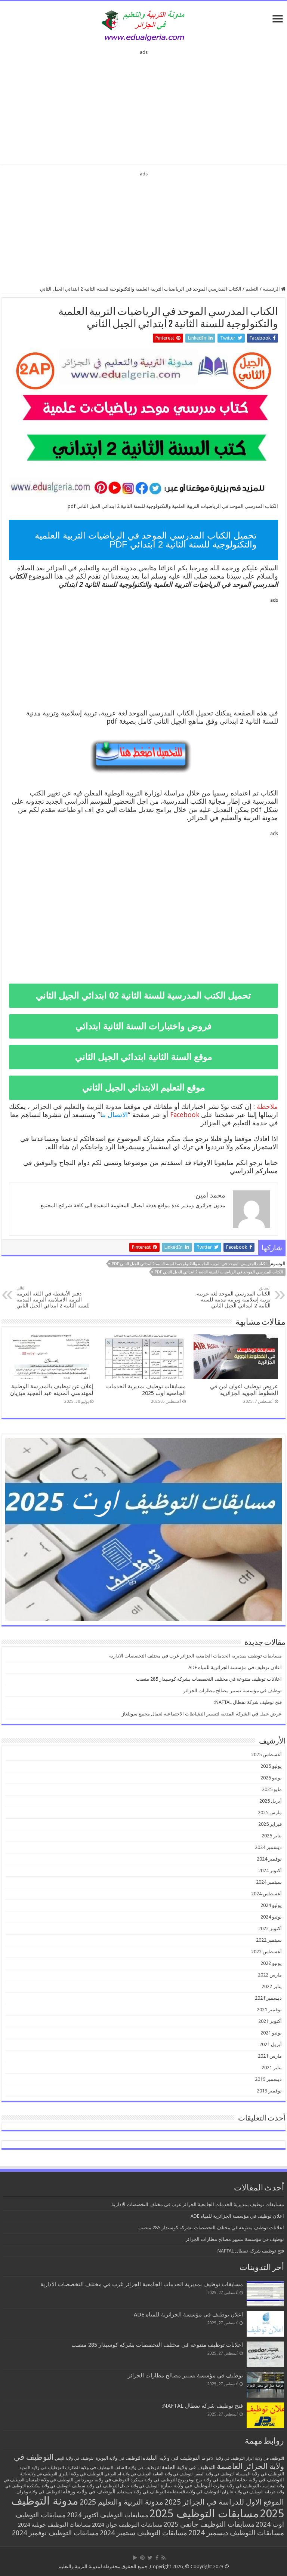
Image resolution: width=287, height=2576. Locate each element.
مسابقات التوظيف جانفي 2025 (209, 2524)
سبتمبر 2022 (269, 1940)
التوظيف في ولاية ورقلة (89, 2491)
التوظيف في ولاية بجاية (260, 2480)
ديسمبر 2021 (268, 1998)
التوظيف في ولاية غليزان (243, 2492)
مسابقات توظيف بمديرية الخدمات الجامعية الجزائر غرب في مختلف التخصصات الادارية (195, 1656)
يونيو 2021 (271, 2033)
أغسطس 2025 (266, 1755)
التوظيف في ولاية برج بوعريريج (207, 2480)
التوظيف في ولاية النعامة (173, 2474)
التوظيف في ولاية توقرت (236, 2486)
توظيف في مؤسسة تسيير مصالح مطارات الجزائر (232, 1691)
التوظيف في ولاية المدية (42, 2468)
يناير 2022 (272, 1986)
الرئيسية (272, 289)
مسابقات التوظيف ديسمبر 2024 (236, 2533)
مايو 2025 (272, 1789)
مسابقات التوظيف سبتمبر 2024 (143, 2533)
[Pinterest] (142, 2558)
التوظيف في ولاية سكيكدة (49, 2486)
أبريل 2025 (271, 1801)
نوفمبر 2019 (269, 2091)
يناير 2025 (272, 1836)
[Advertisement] (143, 105)
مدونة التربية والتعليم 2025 (121, 2502)
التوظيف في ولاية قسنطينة (194, 2492)
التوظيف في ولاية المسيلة (260, 2474)
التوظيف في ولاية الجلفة (189, 2467)
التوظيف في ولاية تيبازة (186, 2485)
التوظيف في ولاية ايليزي (81, 2474)
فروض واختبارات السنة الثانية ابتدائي (143, 1026)
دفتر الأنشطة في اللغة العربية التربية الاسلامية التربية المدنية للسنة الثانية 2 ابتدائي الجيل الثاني (53, 1297)
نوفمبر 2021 (269, 2010)
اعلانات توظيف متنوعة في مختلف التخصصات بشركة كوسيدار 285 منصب (209, 1679)
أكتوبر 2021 (270, 2021)
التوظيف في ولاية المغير (215, 2474)
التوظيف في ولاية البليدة (172, 2458)
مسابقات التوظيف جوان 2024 (127, 2525)
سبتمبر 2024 (269, 1882)
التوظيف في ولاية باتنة (39, 2474)
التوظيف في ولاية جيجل (140, 2486)
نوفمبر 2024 (269, 1859)
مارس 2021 (270, 2056)
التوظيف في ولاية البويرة (119, 2458)
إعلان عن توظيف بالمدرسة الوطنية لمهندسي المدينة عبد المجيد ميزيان (52, 1390)
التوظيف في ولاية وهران (39, 2492)
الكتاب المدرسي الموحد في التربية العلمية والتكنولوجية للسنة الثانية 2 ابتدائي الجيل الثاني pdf (190, 1264)
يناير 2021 (272, 2068)
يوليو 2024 (271, 1905)
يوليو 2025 (271, 1766)
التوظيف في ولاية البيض (75, 2458)
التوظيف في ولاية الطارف (89, 2468)
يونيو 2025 (271, 1778)
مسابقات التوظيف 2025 (204, 2514)
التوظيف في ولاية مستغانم (141, 2492)
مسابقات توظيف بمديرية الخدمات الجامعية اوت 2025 (146, 1390)
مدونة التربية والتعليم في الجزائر (92, 568)
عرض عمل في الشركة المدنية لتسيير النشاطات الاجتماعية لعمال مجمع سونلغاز (202, 1714)
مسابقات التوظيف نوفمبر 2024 (55, 2533)
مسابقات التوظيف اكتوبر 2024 (108, 2515)
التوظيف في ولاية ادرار (265, 2458)
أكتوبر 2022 (270, 1928)
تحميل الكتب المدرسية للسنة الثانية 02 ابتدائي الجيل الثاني (143, 996)
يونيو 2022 (271, 1963)
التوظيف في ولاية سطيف (95, 2486)
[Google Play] (135, 2558)
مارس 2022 (270, 1975)
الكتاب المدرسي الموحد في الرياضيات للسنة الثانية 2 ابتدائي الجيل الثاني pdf (219, 1272)
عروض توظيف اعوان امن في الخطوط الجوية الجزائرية (244, 1390)
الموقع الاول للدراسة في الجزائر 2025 (224, 2502)
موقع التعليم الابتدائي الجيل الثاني (144, 1088)
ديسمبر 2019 (268, 2079)
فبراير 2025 (270, 1824)
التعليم (252, 289)
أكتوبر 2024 (270, 1870)
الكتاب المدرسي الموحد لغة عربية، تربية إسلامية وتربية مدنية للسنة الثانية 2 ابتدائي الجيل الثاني (233, 1297)
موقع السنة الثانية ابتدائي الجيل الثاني (144, 1057)
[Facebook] (157, 2558)
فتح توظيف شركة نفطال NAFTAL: (248, 1702)
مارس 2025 (270, 1813)
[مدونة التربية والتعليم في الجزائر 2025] (143, 25)
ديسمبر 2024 (268, 1847)
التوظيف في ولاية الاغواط (223, 2458)
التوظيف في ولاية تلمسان (49, 2480)
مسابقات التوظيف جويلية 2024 (54, 2525)
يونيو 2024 (271, 1917)
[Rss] (163, 2558)
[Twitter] (150, 2558)
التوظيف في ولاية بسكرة (154, 2480)
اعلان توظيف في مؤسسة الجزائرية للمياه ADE (235, 1667)
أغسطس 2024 (266, 1894)
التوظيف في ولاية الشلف (138, 2467)
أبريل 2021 (271, 2044)
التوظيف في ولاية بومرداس (102, 2480)
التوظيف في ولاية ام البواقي (128, 2474)
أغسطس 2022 (266, 1952)
